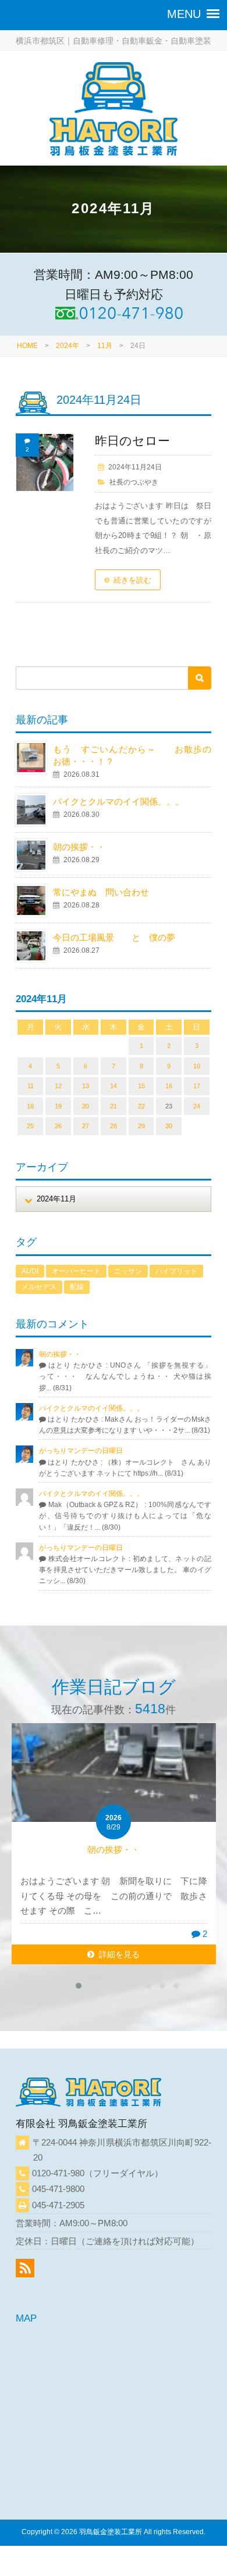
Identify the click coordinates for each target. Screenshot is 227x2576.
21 (114, 1106)
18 (30, 1106)
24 (197, 1106)
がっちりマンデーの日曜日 (81, 1451)
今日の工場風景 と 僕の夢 (114, 937)
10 (197, 1066)
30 (169, 1126)
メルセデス (39, 1287)
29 (141, 1126)
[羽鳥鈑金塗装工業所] (114, 111)
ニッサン (128, 1271)
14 (114, 1086)
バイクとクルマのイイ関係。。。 (118, 801)
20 (86, 1106)
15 (141, 1086)
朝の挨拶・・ (79, 847)
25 (30, 1126)
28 (114, 1126)
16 (169, 1086)
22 (141, 1106)
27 (86, 1126)
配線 (77, 1287)
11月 (105, 346)
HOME (27, 346)
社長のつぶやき (134, 482)
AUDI (30, 1271)
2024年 (68, 346)
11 (31, 1086)
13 (86, 1086)
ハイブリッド (176, 1271)
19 (58, 1106)
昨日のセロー (132, 441)
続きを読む (132, 580)
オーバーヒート (76, 1271)
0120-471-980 (58, 2173)
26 (58, 1126)
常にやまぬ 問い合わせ (114, 892)
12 (58, 1086)
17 (197, 1086)
